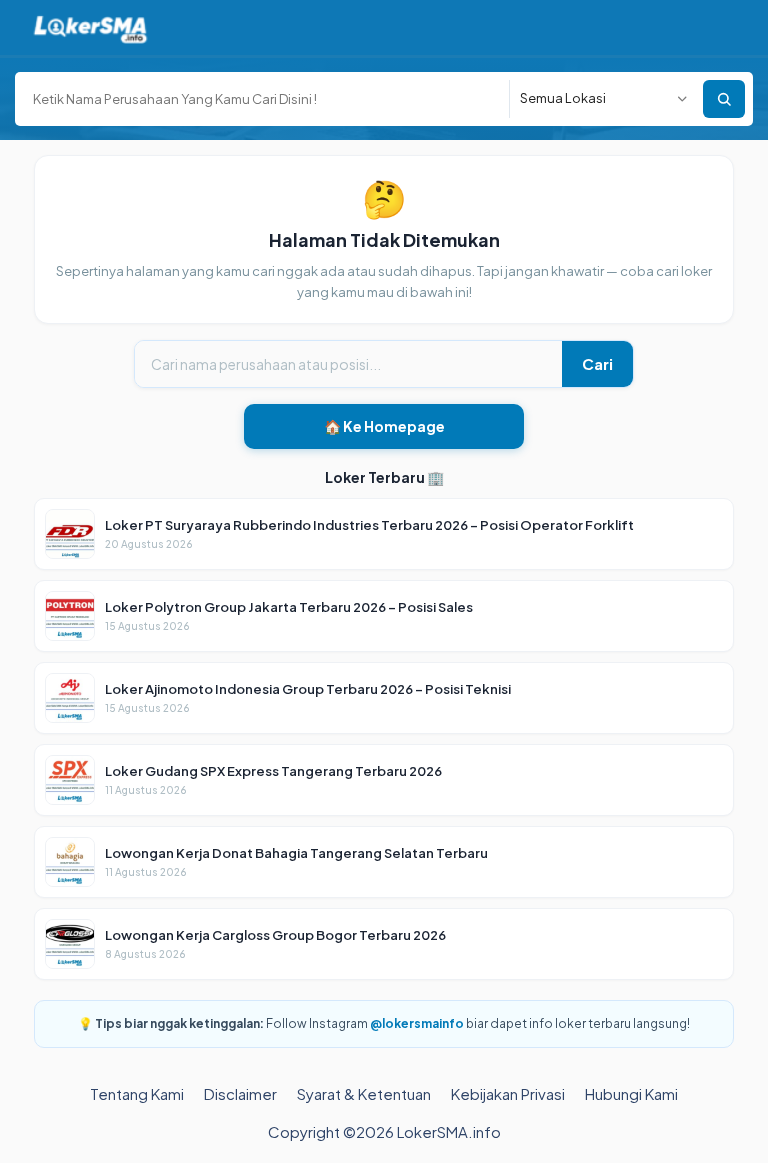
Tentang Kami (137, 1093)
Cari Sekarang (724, 99)
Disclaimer (240, 1093)
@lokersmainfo (417, 1023)
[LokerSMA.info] (90, 27)
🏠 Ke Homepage (384, 426)
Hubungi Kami (631, 1093)
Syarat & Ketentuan (364, 1093)
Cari (597, 363)
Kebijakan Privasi (508, 1093)
